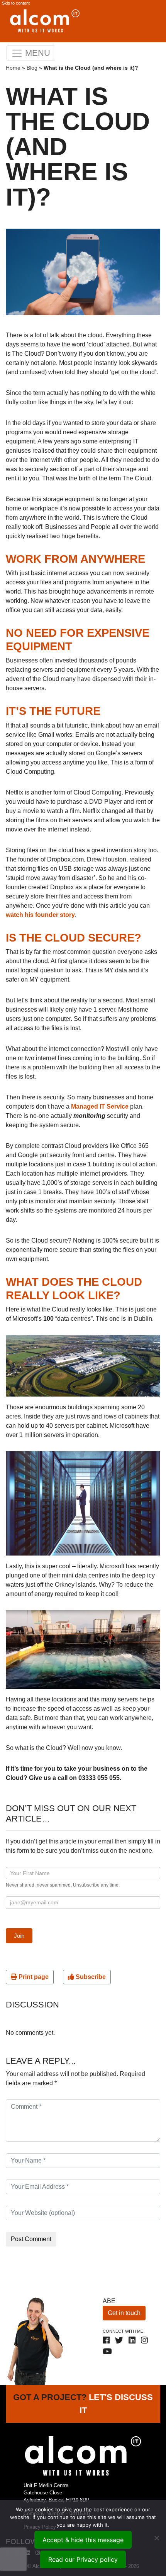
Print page (33, 1977)
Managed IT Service (100, 1107)
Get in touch (124, 2313)
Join (19, 1936)
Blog (32, 68)
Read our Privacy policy (83, 2559)
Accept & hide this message (83, 2540)
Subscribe (90, 1977)
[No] (156, 2538)
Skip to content (16, 3)
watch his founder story (40, 915)
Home (13, 68)
